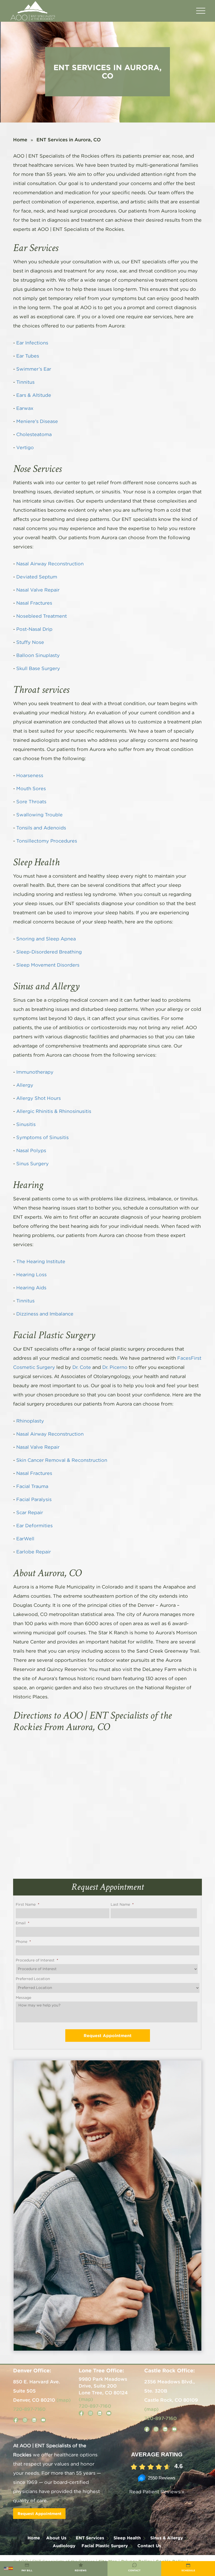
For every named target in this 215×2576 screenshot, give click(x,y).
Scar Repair (30, 1513)
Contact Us (149, 2546)
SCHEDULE (188, 2571)
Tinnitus (25, 382)
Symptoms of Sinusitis (42, 1138)
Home (20, 140)
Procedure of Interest (37, 1960)
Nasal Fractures (34, 603)
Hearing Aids (31, 1288)
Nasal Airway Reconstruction (50, 564)
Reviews (81, 2571)
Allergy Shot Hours (39, 1099)
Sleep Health (127, 2538)
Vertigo (25, 448)
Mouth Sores (31, 789)
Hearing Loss (31, 1275)
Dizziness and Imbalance (45, 1314)
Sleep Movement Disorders (48, 965)
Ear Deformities (34, 1526)
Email (23, 1923)
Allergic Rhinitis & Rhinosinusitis (54, 1112)
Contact (134, 2571)
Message (23, 1998)
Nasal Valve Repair (38, 590)
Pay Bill (27, 2571)
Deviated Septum (37, 577)
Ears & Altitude (34, 395)
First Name (28, 1905)
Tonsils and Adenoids (41, 828)
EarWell (25, 1539)
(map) (64, 2400)
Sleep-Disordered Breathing (49, 952)
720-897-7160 (29, 2409)
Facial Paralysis (34, 1500)
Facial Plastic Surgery (105, 2546)
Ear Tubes (28, 356)
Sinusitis (26, 1125)
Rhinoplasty (30, 1421)
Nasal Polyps (31, 1151)
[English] (6, 2568)
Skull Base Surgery (38, 669)
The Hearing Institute (41, 1262)
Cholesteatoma (34, 435)
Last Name (122, 1905)
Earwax (25, 409)
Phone (23, 1942)
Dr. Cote (82, 1368)
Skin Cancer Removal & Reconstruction (62, 1460)
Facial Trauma (32, 1487)
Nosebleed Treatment (42, 616)
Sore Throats (31, 802)
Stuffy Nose (30, 643)
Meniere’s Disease (37, 422)
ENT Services (90, 2538)
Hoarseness (30, 776)
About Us (56, 2538)
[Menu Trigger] (201, 11)
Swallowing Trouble (39, 815)
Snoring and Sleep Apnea (46, 939)
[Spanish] (11, 2568)
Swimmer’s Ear (34, 369)
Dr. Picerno (115, 1368)
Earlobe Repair (34, 1552)
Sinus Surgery (33, 1164)
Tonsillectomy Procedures (47, 841)
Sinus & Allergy (167, 2538)
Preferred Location (33, 1979)
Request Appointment (39, 2514)
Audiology (64, 2546)
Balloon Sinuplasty (38, 656)
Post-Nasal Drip (34, 629)
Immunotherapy (35, 1072)
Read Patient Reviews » (157, 2492)
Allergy (25, 1085)
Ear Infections (32, 343)
